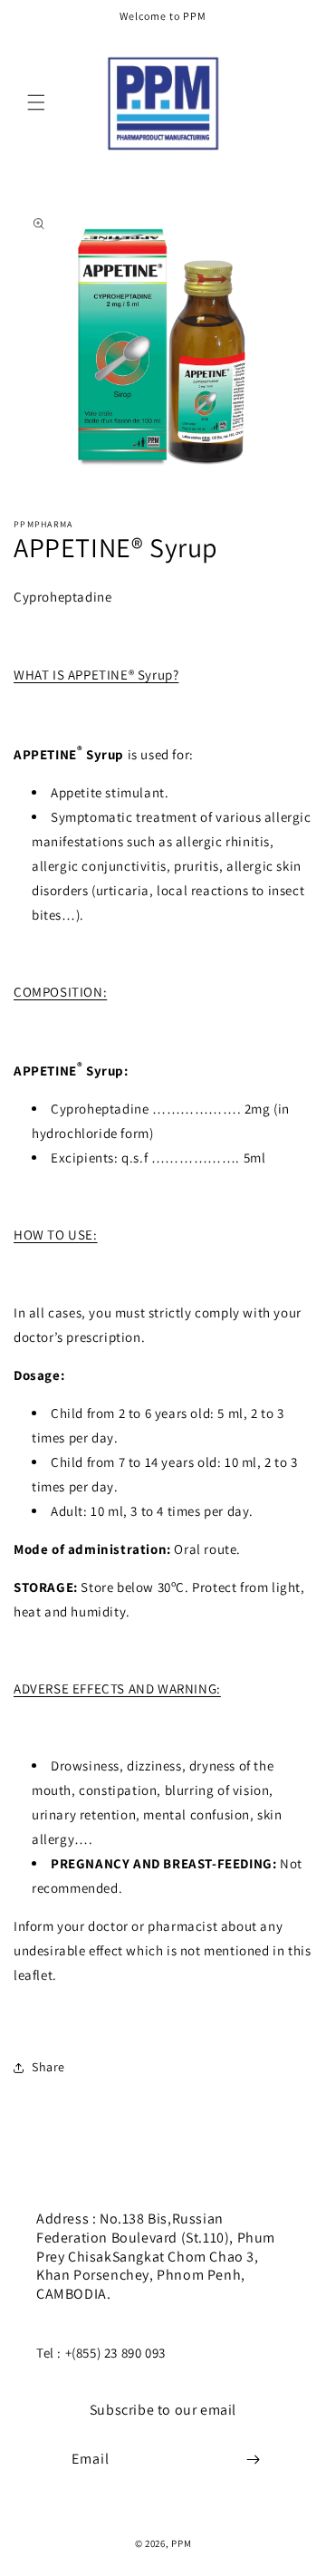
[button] (36, 102)
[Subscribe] (254, 2460)
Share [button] (48, 2067)
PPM (181, 2543)
